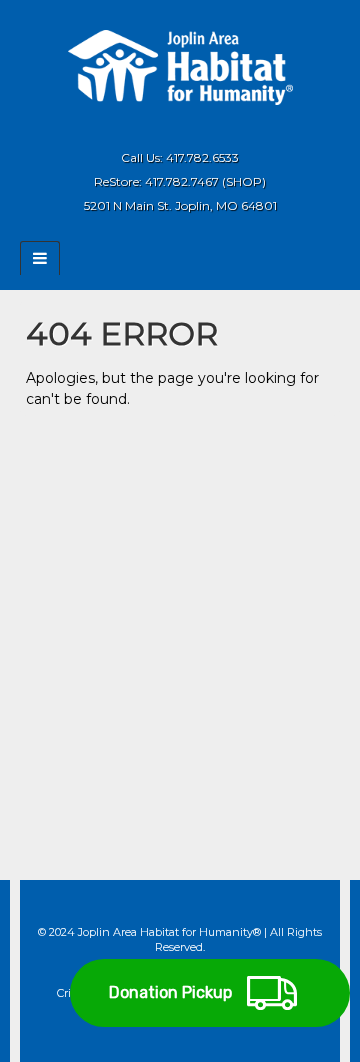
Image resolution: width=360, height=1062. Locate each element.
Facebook (153, 128)
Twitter (180, 128)
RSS (207, 128)
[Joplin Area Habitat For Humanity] (180, 66)
